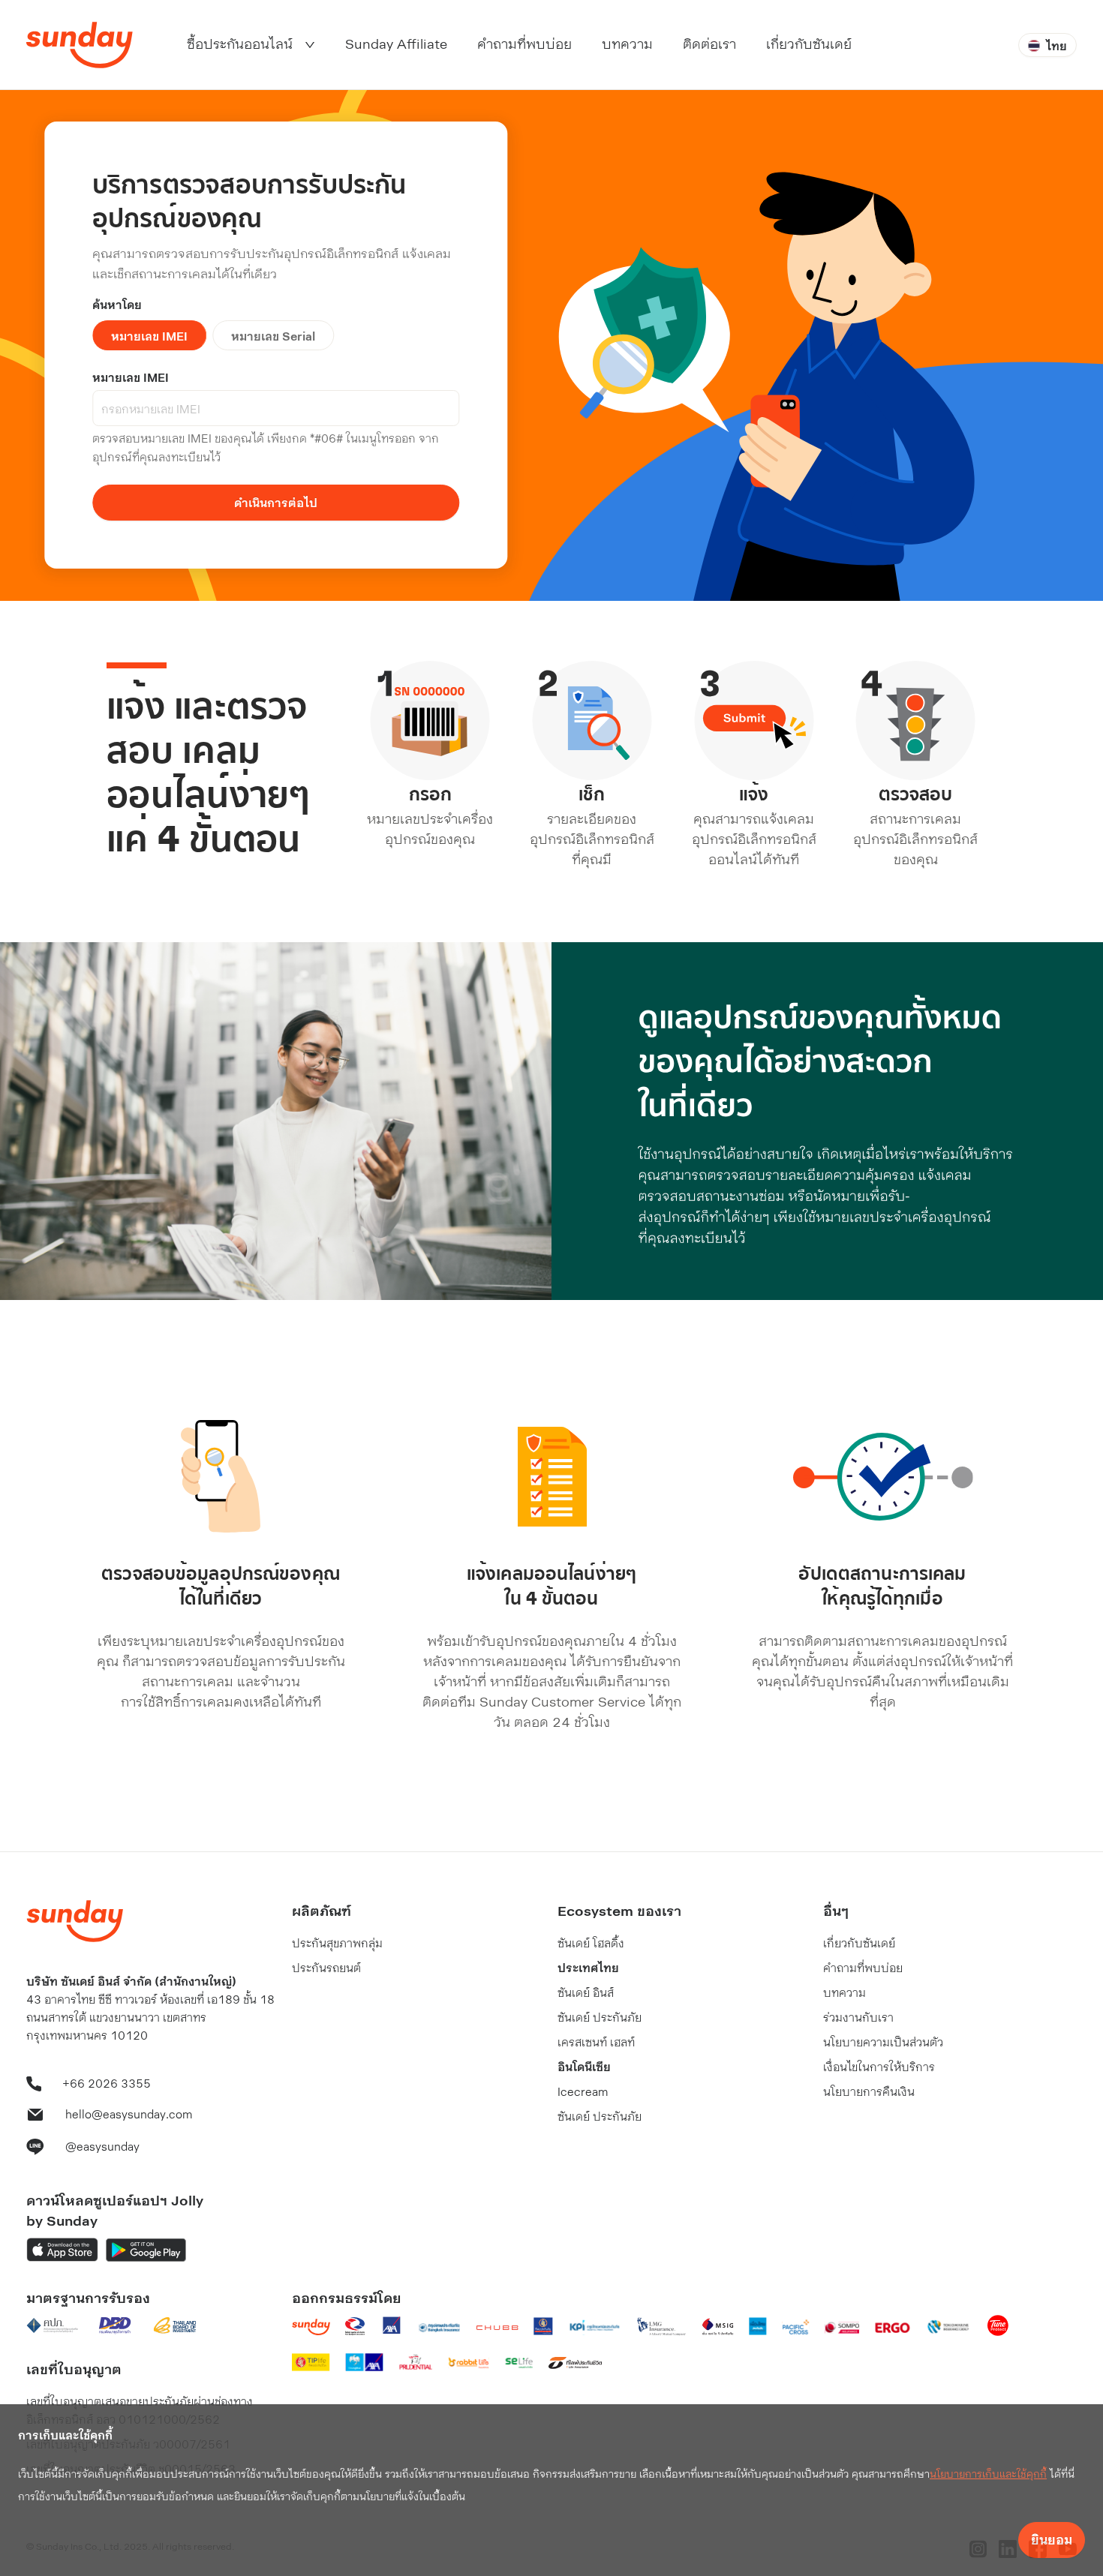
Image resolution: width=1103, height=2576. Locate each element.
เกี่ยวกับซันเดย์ (859, 1943)
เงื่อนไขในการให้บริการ (879, 2066)
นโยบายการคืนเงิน (869, 2091)
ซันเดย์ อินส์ (586, 1992)
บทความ (845, 1992)
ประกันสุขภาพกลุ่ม (337, 1943)
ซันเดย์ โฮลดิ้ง (591, 1943)
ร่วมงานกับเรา (858, 2017)
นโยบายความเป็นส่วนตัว (883, 2042)
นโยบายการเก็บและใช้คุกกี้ (988, 2474)
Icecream (583, 2091)
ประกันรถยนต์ (326, 1967)
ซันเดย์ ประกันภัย (600, 2017)
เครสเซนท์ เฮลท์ (596, 2042)
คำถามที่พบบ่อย (863, 1967)
